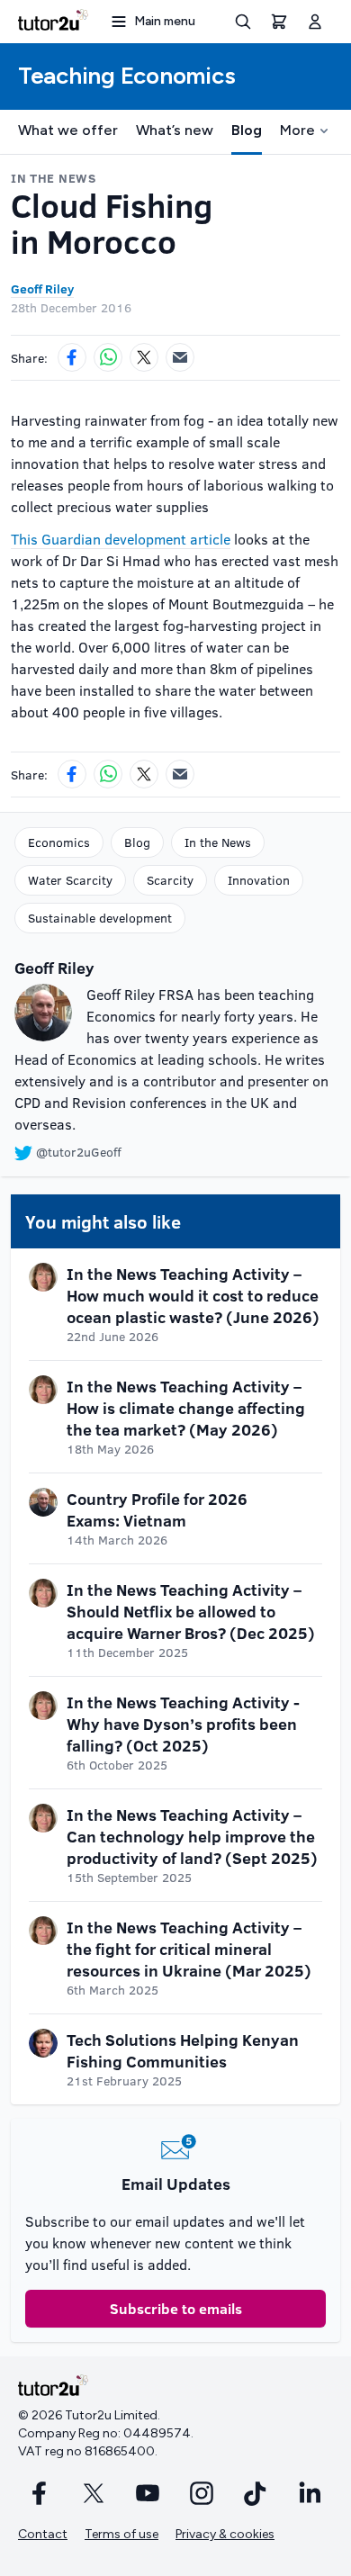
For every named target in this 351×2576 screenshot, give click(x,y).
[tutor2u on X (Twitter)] (94, 2493)
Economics (59, 842)
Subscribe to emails (176, 2308)
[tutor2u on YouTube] (148, 2493)
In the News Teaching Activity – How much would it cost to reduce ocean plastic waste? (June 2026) (193, 1295)
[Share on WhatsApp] (108, 357)
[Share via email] (180, 357)
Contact (43, 2534)
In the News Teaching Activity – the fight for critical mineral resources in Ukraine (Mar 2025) (189, 1949)
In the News (218, 842)
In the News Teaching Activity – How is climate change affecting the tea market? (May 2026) (186, 1408)
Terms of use (121, 2534)
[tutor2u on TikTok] (256, 2493)
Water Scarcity (70, 880)
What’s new (175, 130)
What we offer (68, 130)
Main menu (165, 21)
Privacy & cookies (225, 2534)
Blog (247, 130)
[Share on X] (144, 357)
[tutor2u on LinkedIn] (310, 2493)
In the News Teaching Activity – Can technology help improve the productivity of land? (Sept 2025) (192, 1836)
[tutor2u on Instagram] (202, 2493)
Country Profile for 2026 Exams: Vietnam (157, 1509)
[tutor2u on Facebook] (40, 2493)
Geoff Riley (42, 288)
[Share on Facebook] (72, 357)
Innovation (259, 880)
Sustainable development (100, 918)
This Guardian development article (121, 539)
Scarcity (170, 880)
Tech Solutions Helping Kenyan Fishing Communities (183, 2050)
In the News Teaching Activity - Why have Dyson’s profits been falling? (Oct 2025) (183, 1724)
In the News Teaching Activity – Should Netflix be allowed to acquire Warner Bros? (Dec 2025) (191, 1611)
